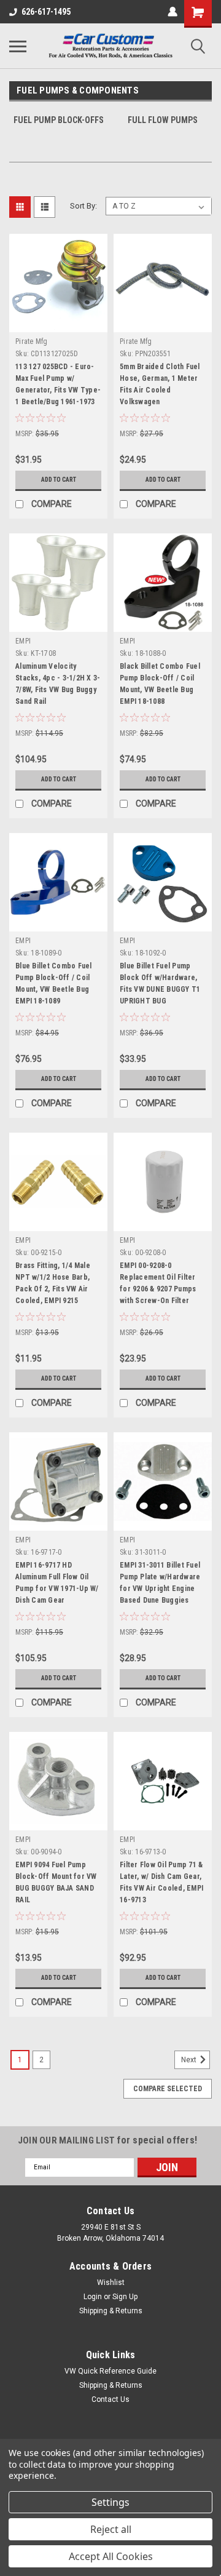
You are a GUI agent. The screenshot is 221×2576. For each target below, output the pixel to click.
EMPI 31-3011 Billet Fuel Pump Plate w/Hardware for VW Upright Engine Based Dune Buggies (160, 1583)
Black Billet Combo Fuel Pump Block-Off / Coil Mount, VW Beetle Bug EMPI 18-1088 (160, 684)
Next (190, 2060)
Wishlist (111, 2283)
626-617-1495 (46, 12)
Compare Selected (168, 2089)
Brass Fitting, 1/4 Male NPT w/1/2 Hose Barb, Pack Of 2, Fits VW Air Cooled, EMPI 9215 (53, 1283)
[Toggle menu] (18, 46)
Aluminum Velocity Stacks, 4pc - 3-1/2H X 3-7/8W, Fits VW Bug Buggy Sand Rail (58, 684)
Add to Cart (59, 480)
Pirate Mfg (32, 341)
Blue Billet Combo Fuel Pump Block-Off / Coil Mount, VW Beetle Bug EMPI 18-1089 (54, 983)
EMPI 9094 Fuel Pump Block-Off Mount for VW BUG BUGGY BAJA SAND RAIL (56, 1882)
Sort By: (83, 206)
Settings (110, 2502)
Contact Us (110, 2399)
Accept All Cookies (111, 2556)
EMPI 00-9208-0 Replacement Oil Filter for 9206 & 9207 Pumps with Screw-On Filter (158, 1283)
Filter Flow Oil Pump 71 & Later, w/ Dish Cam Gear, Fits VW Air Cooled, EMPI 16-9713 (161, 1882)
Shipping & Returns (111, 2311)
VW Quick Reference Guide (110, 2371)
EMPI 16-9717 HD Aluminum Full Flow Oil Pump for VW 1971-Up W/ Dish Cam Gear (57, 1583)
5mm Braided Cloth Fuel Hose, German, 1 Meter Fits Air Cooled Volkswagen (160, 384)
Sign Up (125, 2297)
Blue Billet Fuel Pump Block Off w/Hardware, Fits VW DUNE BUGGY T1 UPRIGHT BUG (160, 983)
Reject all (111, 2529)
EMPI (23, 641)
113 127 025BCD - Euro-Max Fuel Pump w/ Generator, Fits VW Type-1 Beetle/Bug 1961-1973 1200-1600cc (58, 386)
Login (93, 2297)
